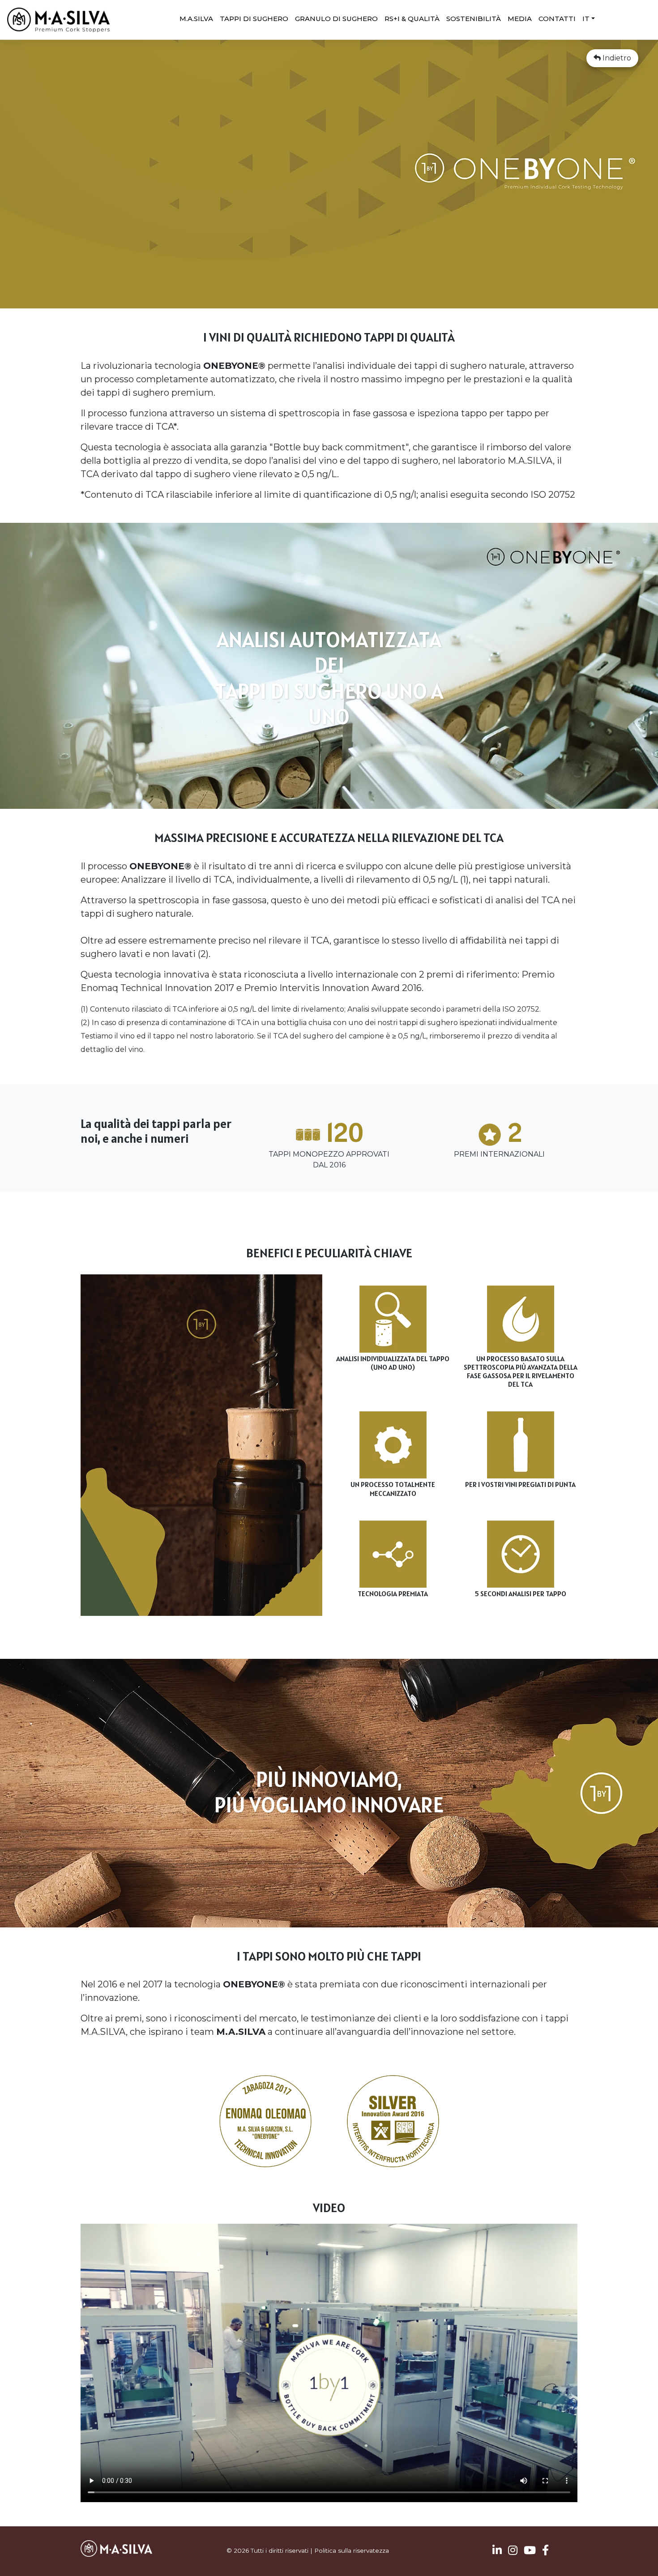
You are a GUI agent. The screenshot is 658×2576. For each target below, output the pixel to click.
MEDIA (520, 19)
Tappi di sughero (254, 19)
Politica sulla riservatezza (352, 2550)
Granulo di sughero (336, 19)
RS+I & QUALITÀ (412, 19)
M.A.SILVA (196, 19)
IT (586, 19)
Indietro (616, 58)
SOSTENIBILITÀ (474, 19)
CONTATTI (557, 19)
